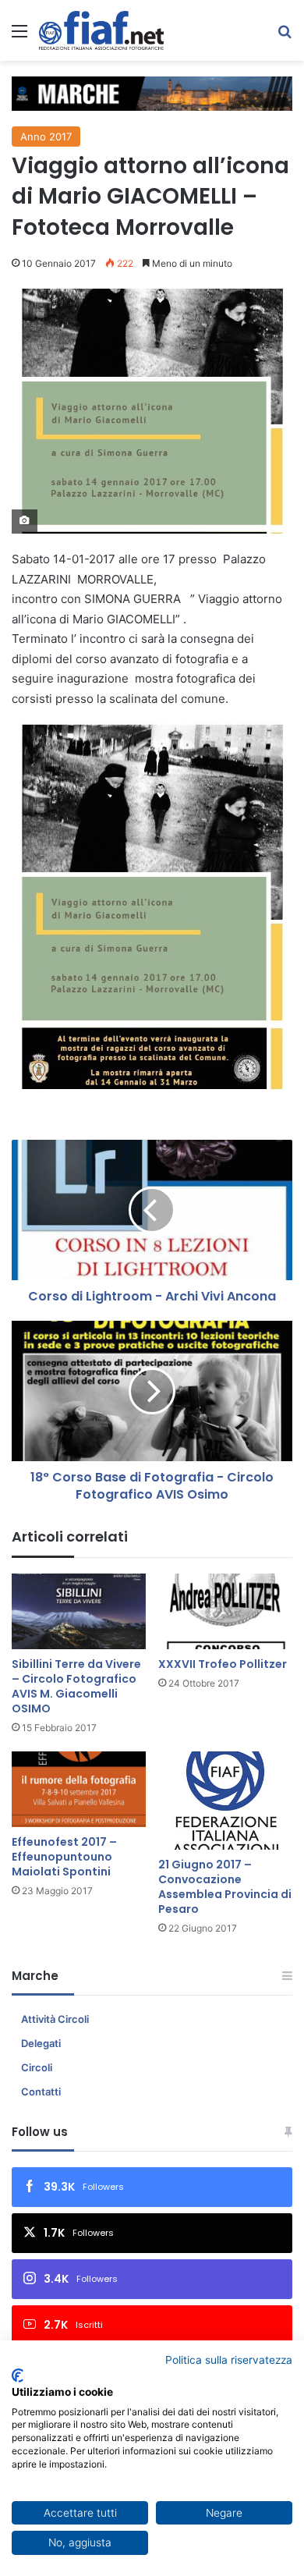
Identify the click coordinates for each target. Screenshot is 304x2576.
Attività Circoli (55, 2019)
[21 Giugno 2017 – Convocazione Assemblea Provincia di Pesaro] (225, 1801)
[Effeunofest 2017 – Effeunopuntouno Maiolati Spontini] (79, 1789)
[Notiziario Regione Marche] (101, 30)
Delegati (41, 2043)
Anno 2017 (46, 137)
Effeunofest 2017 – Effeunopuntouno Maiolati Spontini (64, 1857)
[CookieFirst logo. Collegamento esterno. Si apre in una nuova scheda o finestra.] (18, 2376)
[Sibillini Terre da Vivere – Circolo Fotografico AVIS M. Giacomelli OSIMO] (79, 1611)
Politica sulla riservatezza (229, 2360)
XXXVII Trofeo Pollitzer (223, 1664)
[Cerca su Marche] (285, 36)
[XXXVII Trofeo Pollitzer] (225, 1611)
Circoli (37, 2067)
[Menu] (19, 36)
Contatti (41, 2092)
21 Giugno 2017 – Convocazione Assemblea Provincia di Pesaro (225, 1887)
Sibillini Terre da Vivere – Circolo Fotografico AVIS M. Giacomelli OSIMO (76, 1686)
